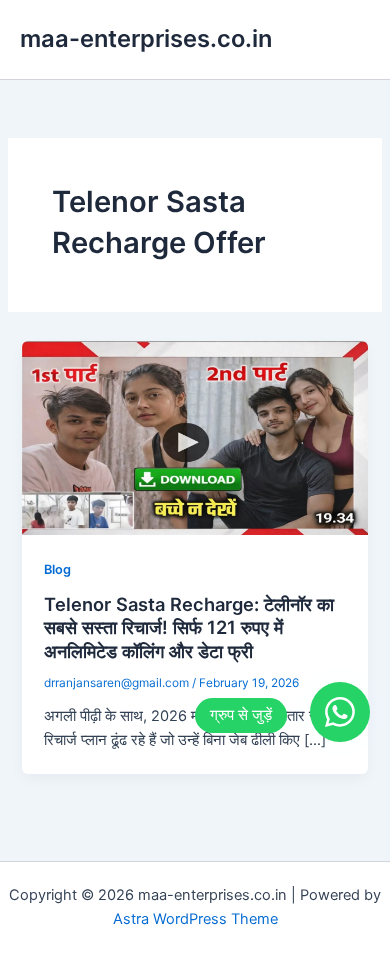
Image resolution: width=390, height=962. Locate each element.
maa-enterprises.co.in (146, 38)
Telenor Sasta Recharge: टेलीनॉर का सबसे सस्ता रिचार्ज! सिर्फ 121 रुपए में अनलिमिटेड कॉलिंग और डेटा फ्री (189, 627)
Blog (57, 569)
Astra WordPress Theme (195, 919)
